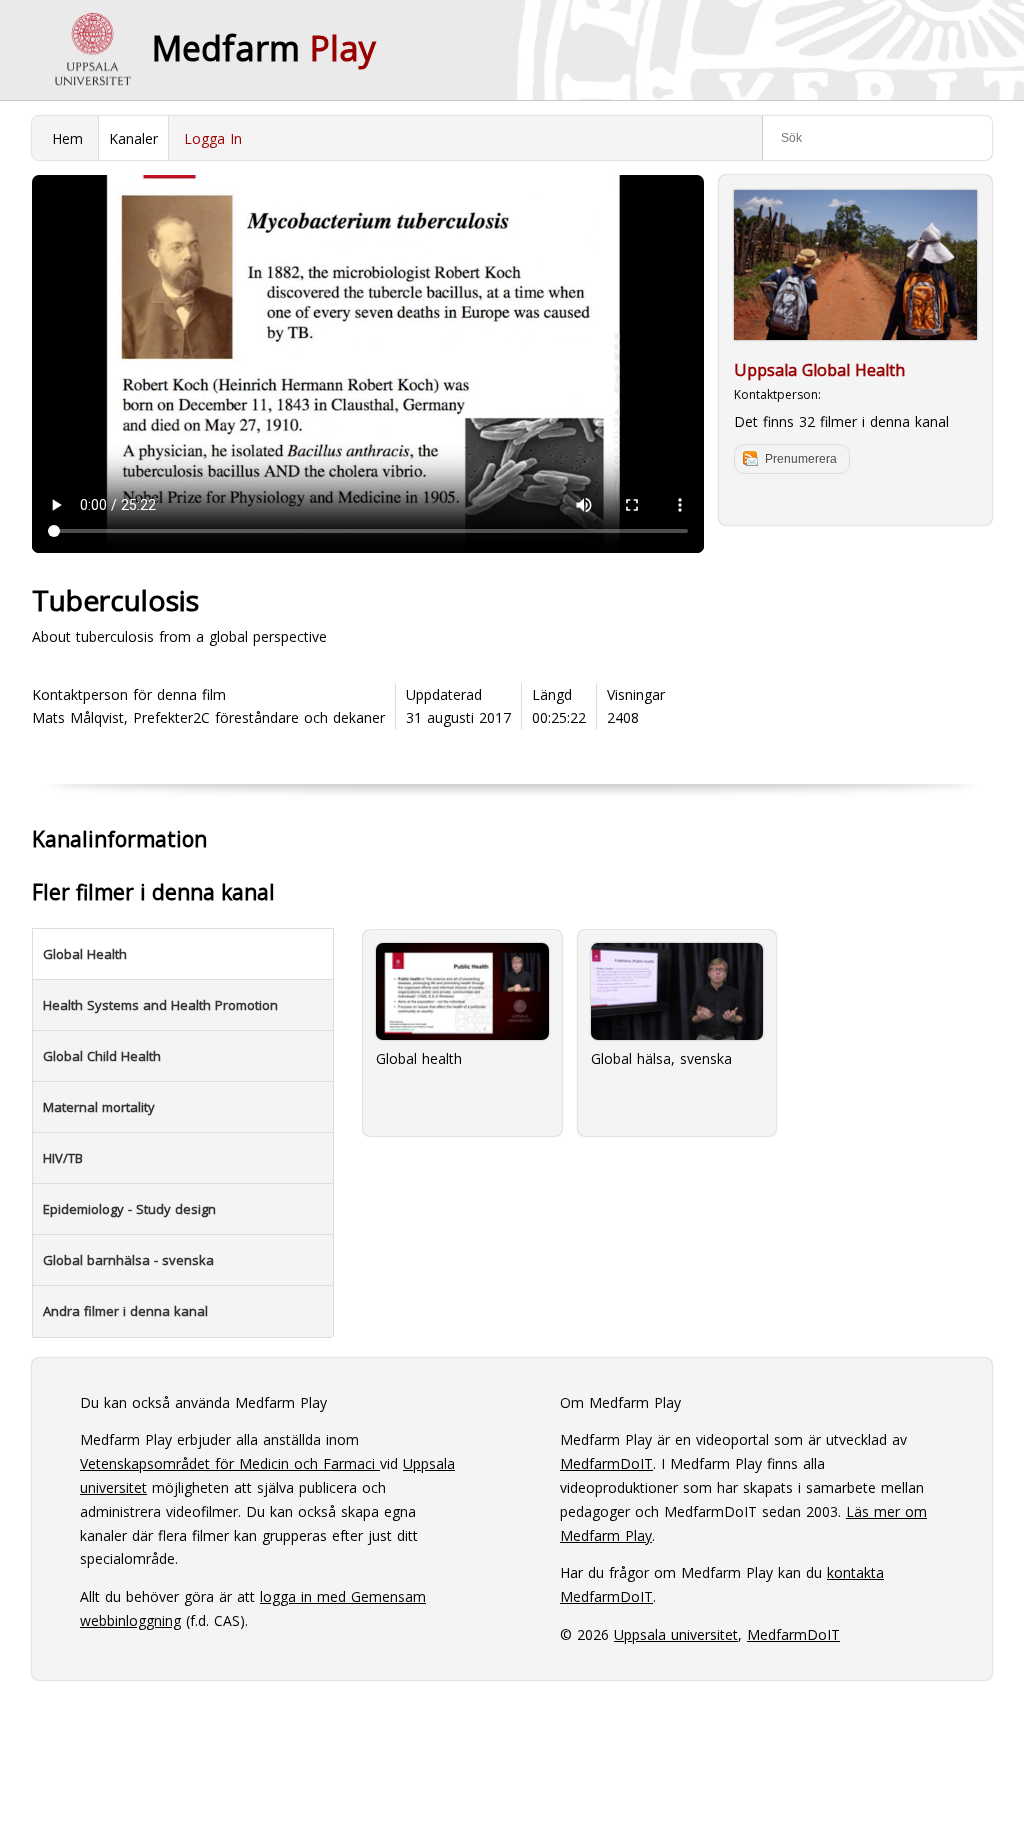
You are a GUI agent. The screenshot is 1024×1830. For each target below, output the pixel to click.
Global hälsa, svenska (661, 1058)
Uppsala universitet (676, 1634)
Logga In (213, 138)
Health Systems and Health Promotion (160, 1005)
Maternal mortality (99, 1107)
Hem (67, 138)
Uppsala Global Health (819, 370)
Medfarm (264, 48)
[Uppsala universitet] (92, 50)
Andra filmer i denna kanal (125, 1311)
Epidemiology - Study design (129, 1209)
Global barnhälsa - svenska (128, 1260)
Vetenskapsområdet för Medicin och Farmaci (230, 1463)
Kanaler (133, 138)
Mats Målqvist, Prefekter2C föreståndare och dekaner (208, 717)
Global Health (85, 954)
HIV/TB (63, 1158)
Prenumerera (801, 459)
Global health (419, 1058)
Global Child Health (102, 1056)
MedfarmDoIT (606, 1463)
